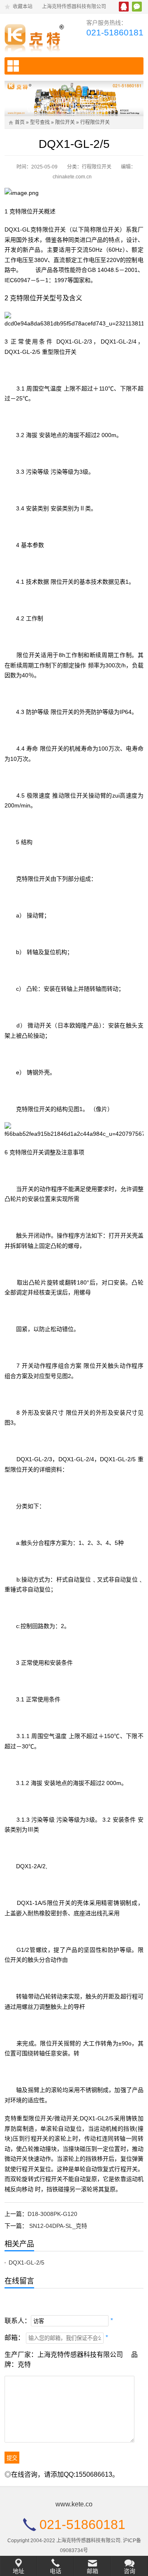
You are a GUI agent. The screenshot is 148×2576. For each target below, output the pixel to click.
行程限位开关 (95, 122)
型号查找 (40, 122)
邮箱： (14, 2338)
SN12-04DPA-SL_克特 (58, 2226)
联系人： (18, 2321)
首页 (20, 122)
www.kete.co (74, 2504)
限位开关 (65, 122)
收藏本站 (23, 7)
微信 (137, 7)
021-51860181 (115, 32)
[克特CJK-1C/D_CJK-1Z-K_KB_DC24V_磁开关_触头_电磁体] (36, 36)
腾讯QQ (124, 7)
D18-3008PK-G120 (52, 2214)
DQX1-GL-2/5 (27, 2262)
